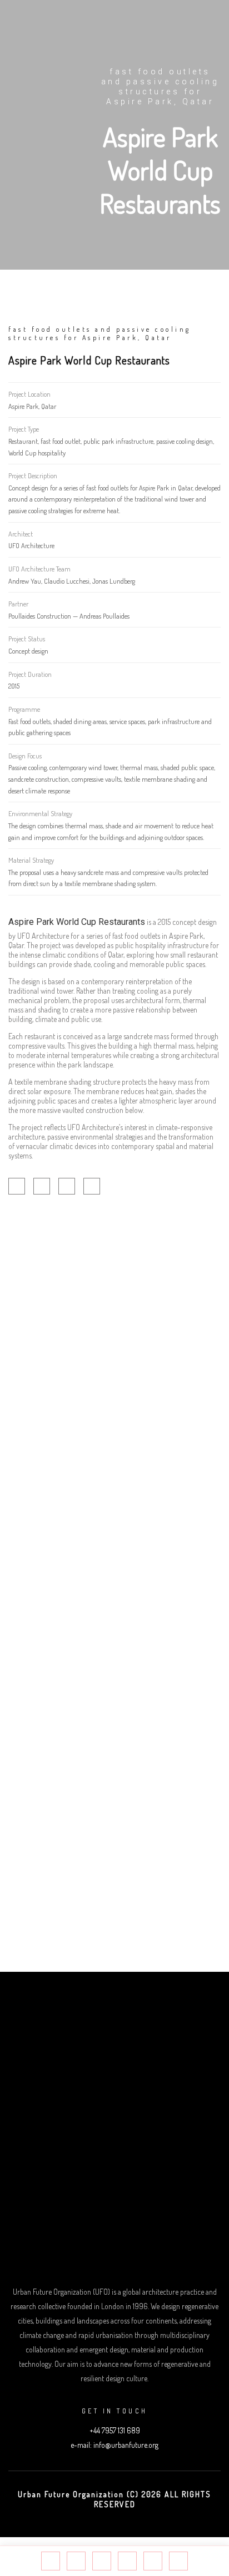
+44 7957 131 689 (115, 2430)
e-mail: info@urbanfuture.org (114, 2445)
